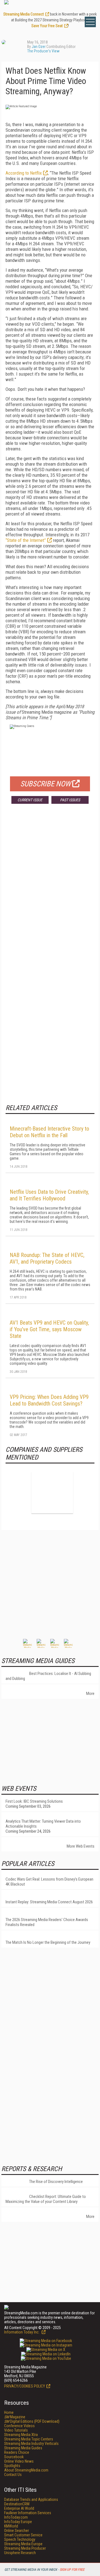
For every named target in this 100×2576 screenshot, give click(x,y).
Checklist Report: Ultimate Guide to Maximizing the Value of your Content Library (46, 2199)
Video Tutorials (16, 2430)
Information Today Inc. (22, 2332)
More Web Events (81, 1846)
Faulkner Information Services (28, 2513)
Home (9, 2412)
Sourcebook (14, 2457)
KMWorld (11, 2526)
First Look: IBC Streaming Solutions (34, 1801)
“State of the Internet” (26, 540)
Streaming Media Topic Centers (29, 2439)
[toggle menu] (90, 22)
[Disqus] (50, 890)
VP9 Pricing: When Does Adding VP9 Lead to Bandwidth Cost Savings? (49, 1400)
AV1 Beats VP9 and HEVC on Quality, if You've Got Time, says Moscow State (49, 1329)
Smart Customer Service (23, 2535)
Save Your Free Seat (47, 26)
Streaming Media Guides (23, 2448)
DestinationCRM (17, 2504)
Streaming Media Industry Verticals (31, 2444)
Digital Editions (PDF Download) (32, 2421)
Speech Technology (20, 2539)
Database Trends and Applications (31, 2500)
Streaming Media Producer (25, 2548)
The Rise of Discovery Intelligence (56, 2182)
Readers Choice (17, 2452)
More (90, 1693)
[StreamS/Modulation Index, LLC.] (52, 1493)
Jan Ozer (39, 47)
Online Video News (19, 2461)
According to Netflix (24, 173)
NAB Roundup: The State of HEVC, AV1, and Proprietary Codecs (47, 1258)
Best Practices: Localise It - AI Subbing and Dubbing (48, 1676)
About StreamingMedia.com (26, 2470)
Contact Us (13, 2475)
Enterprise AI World (19, 2508)
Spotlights (12, 2466)
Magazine (15, 2417)
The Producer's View (43, 51)
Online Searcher (17, 2531)
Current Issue (30, 800)
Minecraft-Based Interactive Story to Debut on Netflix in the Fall (49, 1132)
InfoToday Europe (18, 2522)
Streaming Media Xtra (21, 2435)
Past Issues (70, 800)
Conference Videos (19, 2426)
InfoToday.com (16, 2517)
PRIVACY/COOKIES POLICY (25, 2386)
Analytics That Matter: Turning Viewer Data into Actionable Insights (43, 1824)
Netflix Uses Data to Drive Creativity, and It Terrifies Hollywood (49, 1195)
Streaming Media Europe (23, 2544)
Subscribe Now (46, 784)
